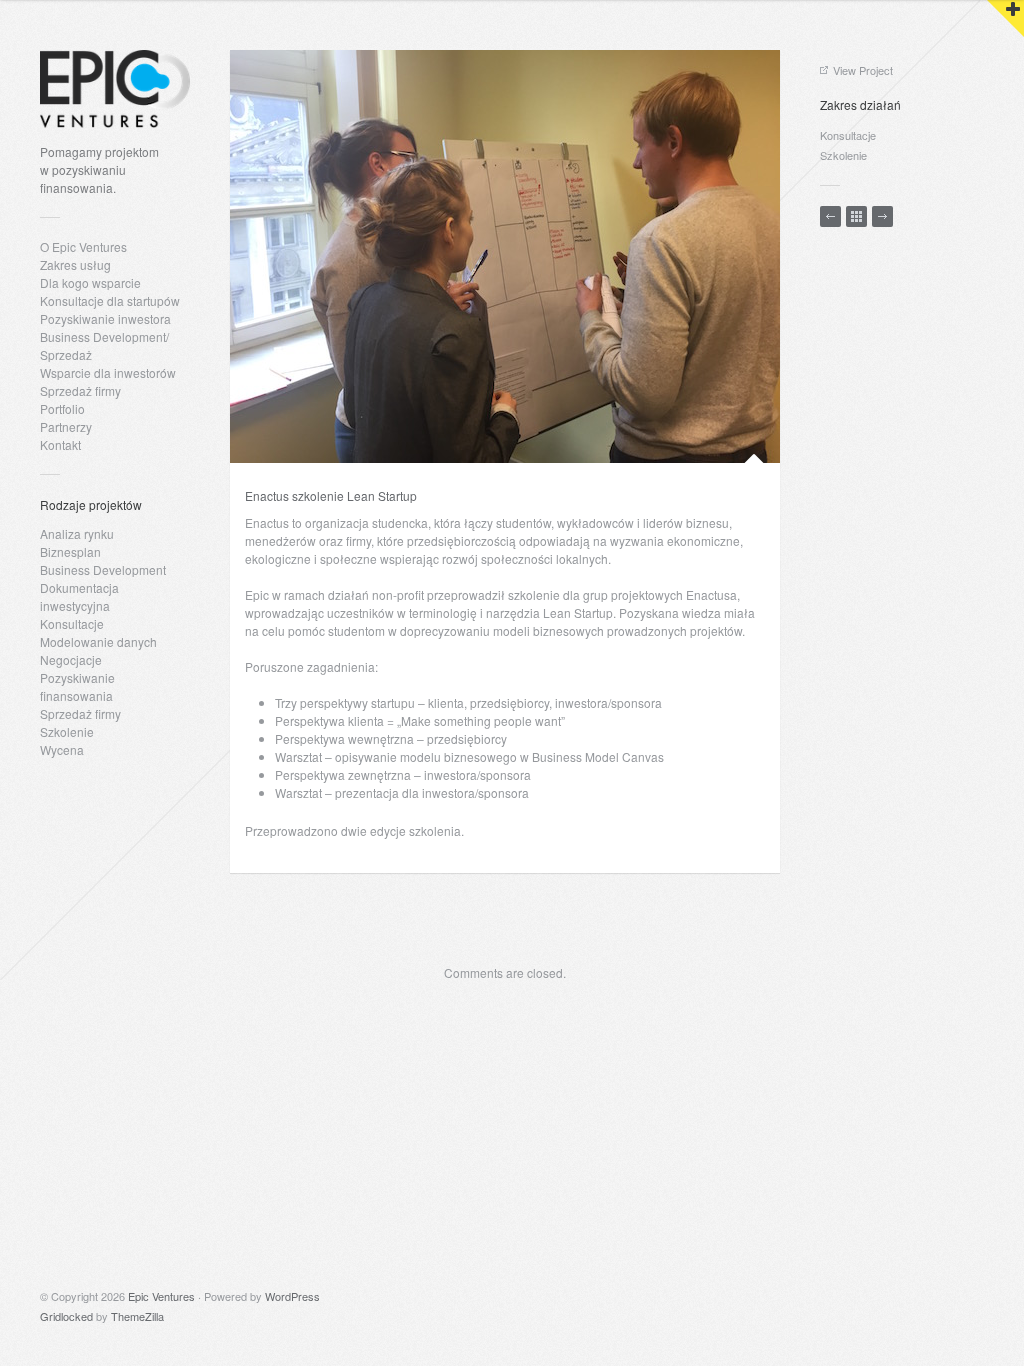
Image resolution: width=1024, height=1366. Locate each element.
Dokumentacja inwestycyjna (79, 596)
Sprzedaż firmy (80, 390)
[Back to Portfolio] (856, 216)
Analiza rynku (77, 533)
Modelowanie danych (98, 641)
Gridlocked (66, 1316)
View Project (863, 70)
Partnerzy (66, 426)
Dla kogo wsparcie (90, 282)
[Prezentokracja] (830, 216)
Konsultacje (72, 623)
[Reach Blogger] (882, 216)
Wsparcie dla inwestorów (108, 372)
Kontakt (60, 444)
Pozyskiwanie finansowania (77, 686)
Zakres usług (75, 264)
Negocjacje (71, 659)
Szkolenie (67, 731)
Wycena (62, 749)
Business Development (103, 569)
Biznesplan (70, 551)
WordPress (292, 1296)
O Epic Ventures (83, 246)
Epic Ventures (161, 1296)
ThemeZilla (137, 1316)
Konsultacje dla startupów (110, 300)
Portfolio (62, 408)
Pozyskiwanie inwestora (105, 318)
